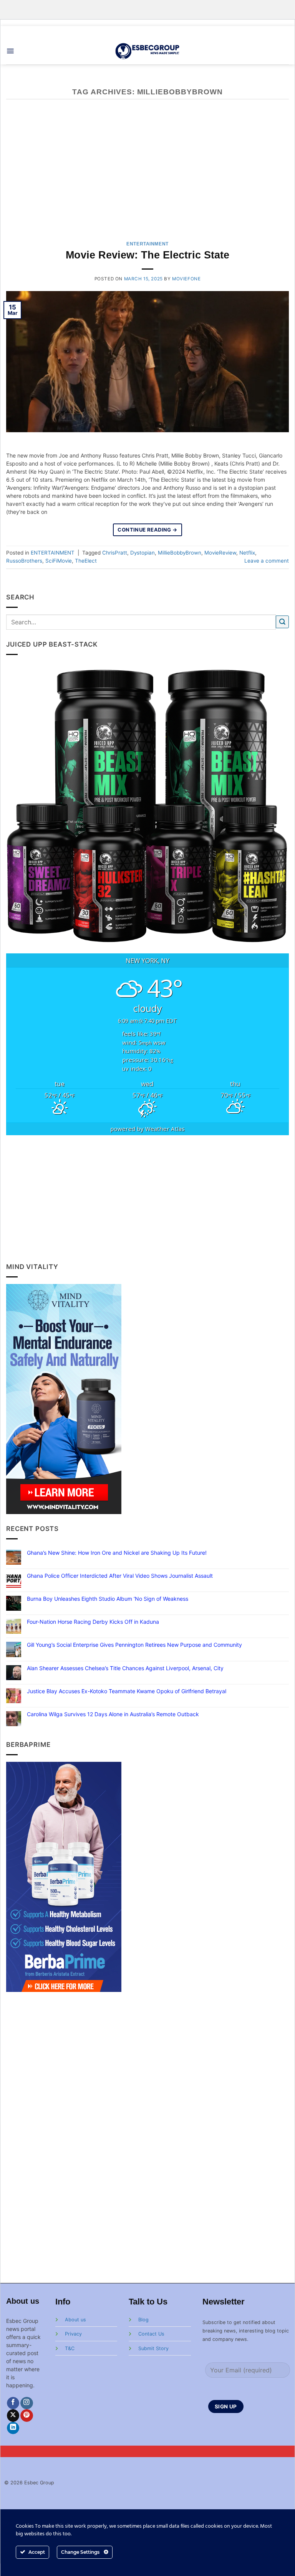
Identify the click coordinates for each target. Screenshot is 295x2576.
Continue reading (147, 530)
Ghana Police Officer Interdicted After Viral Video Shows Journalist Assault (120, 1576)
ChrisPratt (115, 553)
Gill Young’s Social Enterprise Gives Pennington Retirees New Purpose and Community (134, 1645)
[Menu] (10, 51)
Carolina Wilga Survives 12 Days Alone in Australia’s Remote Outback (113, 1714)
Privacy (73, 2334)
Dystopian (143, 553)
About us (75, 2320)
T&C (70, 2348)
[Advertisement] (148, 1198)
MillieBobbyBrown (180, 553)
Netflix (247, 553)
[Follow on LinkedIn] (13, 2428)
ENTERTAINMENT (147, 244)
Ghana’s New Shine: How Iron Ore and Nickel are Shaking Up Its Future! (117, 1553)
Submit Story (153, 2348)
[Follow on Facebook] (13, 2403)
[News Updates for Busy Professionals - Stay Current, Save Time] (148, 51)
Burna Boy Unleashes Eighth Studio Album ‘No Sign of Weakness (108, 1599)
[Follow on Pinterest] (27, 2416)
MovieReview (220, 553)
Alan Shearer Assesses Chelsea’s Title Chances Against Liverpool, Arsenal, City (125, 1668)
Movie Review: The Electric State (147, 255)
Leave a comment (267, 561)
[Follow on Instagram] (27, 2403)
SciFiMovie (59, 561)
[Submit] (282, 622)
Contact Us (151, 2334)
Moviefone (186, 279)
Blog (143, 2320)
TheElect (86, 561)
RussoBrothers (24, 561)
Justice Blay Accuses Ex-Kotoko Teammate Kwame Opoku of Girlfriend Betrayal (127, 1691)
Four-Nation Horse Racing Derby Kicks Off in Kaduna (93, 1622)
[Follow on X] (13, 2416)
